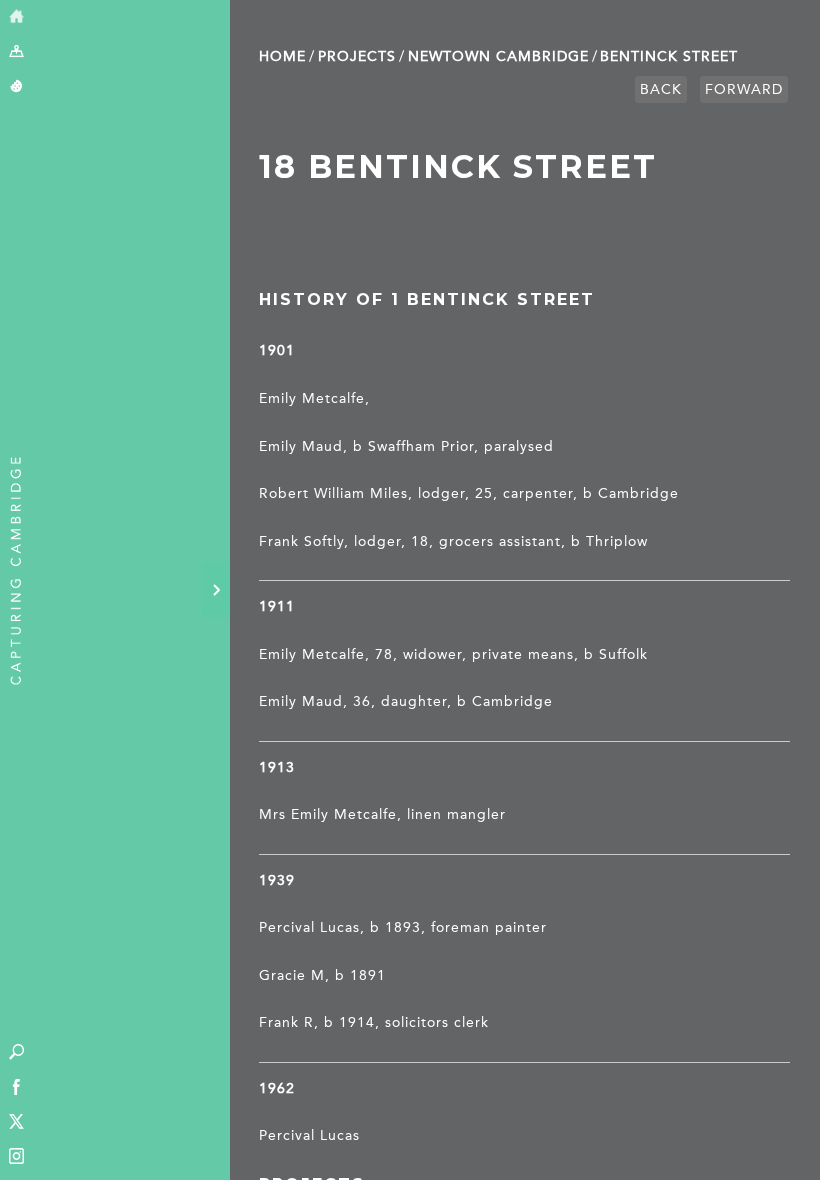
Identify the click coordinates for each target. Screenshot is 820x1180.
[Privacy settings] (16, 87)
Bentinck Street (669, 56)
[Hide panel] (216, 590)
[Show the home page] (16, 17)
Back (661, 89)
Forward (744, 89)
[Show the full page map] (16, 52)
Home (282, 56)
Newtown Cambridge (498, 56)
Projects (357, 56)
